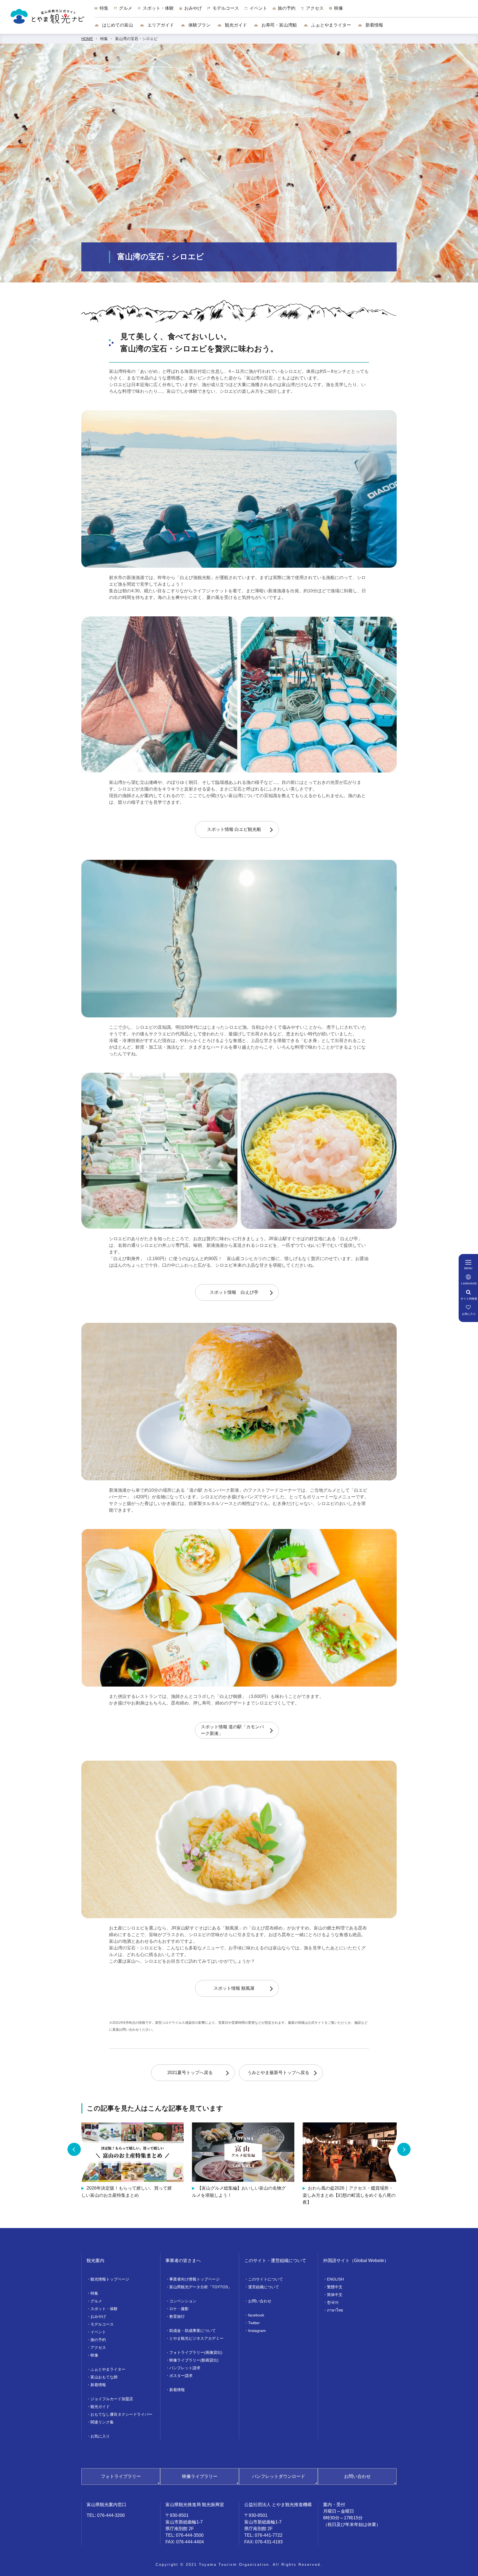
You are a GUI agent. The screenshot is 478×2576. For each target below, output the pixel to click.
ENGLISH (335, 2279)
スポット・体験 (104, 2309)
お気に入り (100, 2436)
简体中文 (335, 2295)
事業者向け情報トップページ (194, 2279)
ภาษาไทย (335, 2310)
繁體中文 (335, 2287)
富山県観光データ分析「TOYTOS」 (201, 2287)
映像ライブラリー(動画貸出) (194, 2360)
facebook (256, 2315)
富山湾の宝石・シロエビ (136, 39)
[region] (286, 11)
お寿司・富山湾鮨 (279, 25)
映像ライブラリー (200, 2476)
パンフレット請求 (185, 2368)
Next (404, 2149)
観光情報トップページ (110, 2279)
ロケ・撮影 (179, 2309)
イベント (98, 2332)
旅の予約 (98, 2340)
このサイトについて (266, 2279)
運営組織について (264, 2287)
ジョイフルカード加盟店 (112, 2399)
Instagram (257, 2331)
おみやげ (98, 2316)
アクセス (98, 2347)
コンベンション (183, 2301)
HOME (87, 39)
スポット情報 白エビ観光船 (234, 829)
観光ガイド (235, 25)
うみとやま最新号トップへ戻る (278, 2073)
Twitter (254, 2323)
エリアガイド (160, 25)
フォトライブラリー (121, 2476)
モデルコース (102, 2324)
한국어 (333, 2302)
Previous (74, 2149)
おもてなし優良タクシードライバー (121, 2414)
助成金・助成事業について (193, 2331)
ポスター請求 (181, 2376)
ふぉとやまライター (331, 25)
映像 (94, 2355)
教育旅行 (177, 2316)
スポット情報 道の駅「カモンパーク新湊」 (232, 1730)
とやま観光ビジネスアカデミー (196, 2338)
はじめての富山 (117, 25)
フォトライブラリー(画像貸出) (196, 2352)
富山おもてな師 (104, 2377)
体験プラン (199, 25)
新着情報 (374, 25)
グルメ (96, 2301)
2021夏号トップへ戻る (190, 2073)
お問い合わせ (260, 2301)
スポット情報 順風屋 (234, 1988)
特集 (104, 39)
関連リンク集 (102, 2422)
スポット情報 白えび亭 (234, 1292)
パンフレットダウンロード (279, 2476)
